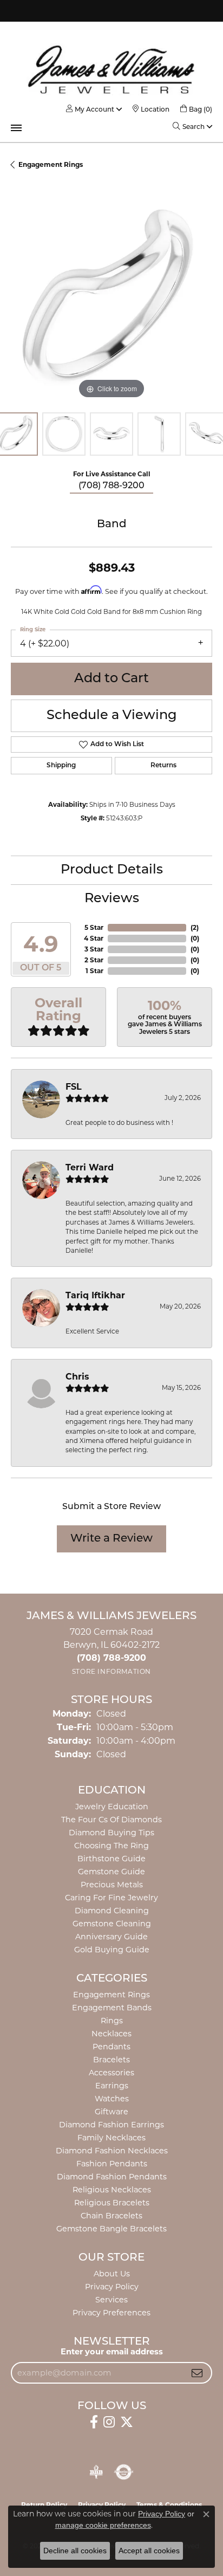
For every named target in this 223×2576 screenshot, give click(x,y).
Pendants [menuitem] (111, 2047)
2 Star (94, 960)
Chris (77, 1377)
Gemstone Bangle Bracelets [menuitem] (111, 2229)
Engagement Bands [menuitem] (112, 2008)
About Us (112, 2274)
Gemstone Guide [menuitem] (111, 1872)
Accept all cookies (149, 2551)
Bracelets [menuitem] (111, 2060)
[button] (90, 109)
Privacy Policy (112, 2287)
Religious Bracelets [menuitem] (112, 2203)
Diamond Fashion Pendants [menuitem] (112, 2177)
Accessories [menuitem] (111, 2073)
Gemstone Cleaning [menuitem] (112, 1924)
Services (111, 2300)
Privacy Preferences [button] (111, 2313)
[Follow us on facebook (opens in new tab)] (94, 2422)
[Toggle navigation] (16, 128)
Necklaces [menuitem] (111, 2034)
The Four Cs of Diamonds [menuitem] (111, 1820)
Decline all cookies (75, 2551)
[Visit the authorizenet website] (124, 2472)
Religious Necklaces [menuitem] (112, 2190)
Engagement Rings (51, 164)
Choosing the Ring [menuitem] (111, 1846)
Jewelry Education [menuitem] (112, 1807)
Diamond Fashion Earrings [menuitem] (111, 2125)
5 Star (94, 927)
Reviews (112, 899)
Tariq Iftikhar (95, 1295)
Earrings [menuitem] (112, 2086)
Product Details (112, 870)
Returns (163, 766)
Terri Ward (90, 1167)
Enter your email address (112, 2352)
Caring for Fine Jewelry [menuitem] (111, 1898)
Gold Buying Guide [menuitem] (112, 1950)
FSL (74, 1087)
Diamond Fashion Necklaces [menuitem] (112, 2151)
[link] (151, 109)
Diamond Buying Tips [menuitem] (111, 1833)
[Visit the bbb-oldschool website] (96, 2472)
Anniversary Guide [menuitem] (111, 1937)
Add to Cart (111, 679)
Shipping (61, 766)
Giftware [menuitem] (111, 2112)
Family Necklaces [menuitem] (111, 2138)
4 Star (94, 938)
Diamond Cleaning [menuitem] (112, 1911)
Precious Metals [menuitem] (112, 1885)
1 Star (94, 971)
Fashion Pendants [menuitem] (112, 2164)
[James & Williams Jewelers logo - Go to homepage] (111, 69)
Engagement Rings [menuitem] (111, 1995)
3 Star (94, 949)
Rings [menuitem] (112, 2021)
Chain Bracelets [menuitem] (111, 2216)
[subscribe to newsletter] (197, 2373)
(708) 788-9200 (111, 486)
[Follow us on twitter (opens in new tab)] (127, 2422)
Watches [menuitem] (112, 2099)
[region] (111, 301)
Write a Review (111, 1539)
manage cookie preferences (103, 2525)
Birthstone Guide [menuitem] (111, 1859)
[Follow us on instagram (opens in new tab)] (109, 2422)
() (195, 927)
